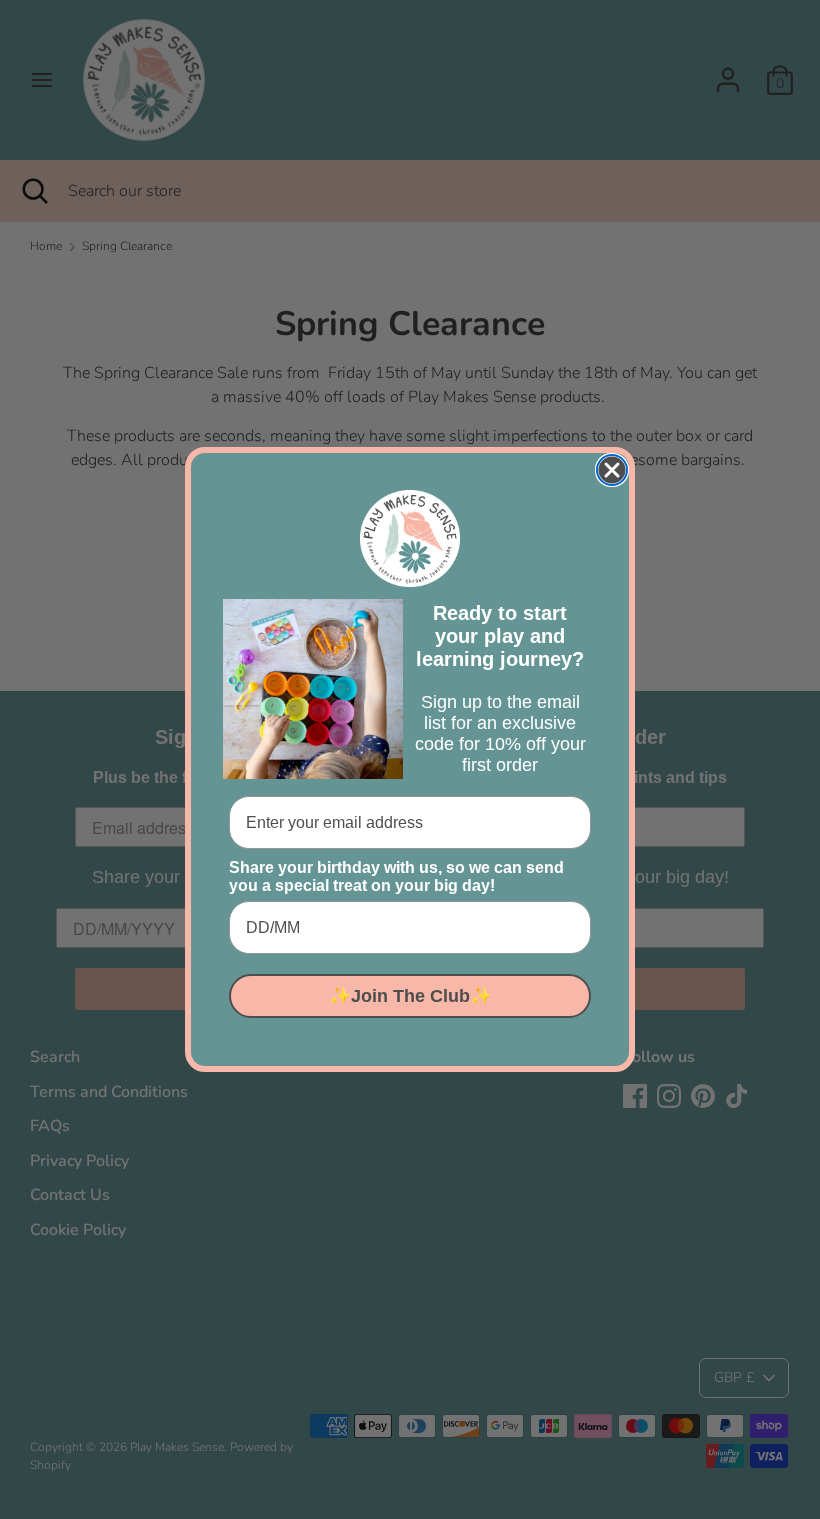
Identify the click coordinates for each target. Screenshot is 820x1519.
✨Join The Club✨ (410, 996)
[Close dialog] (612, 470)
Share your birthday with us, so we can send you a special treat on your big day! (396, 876)
